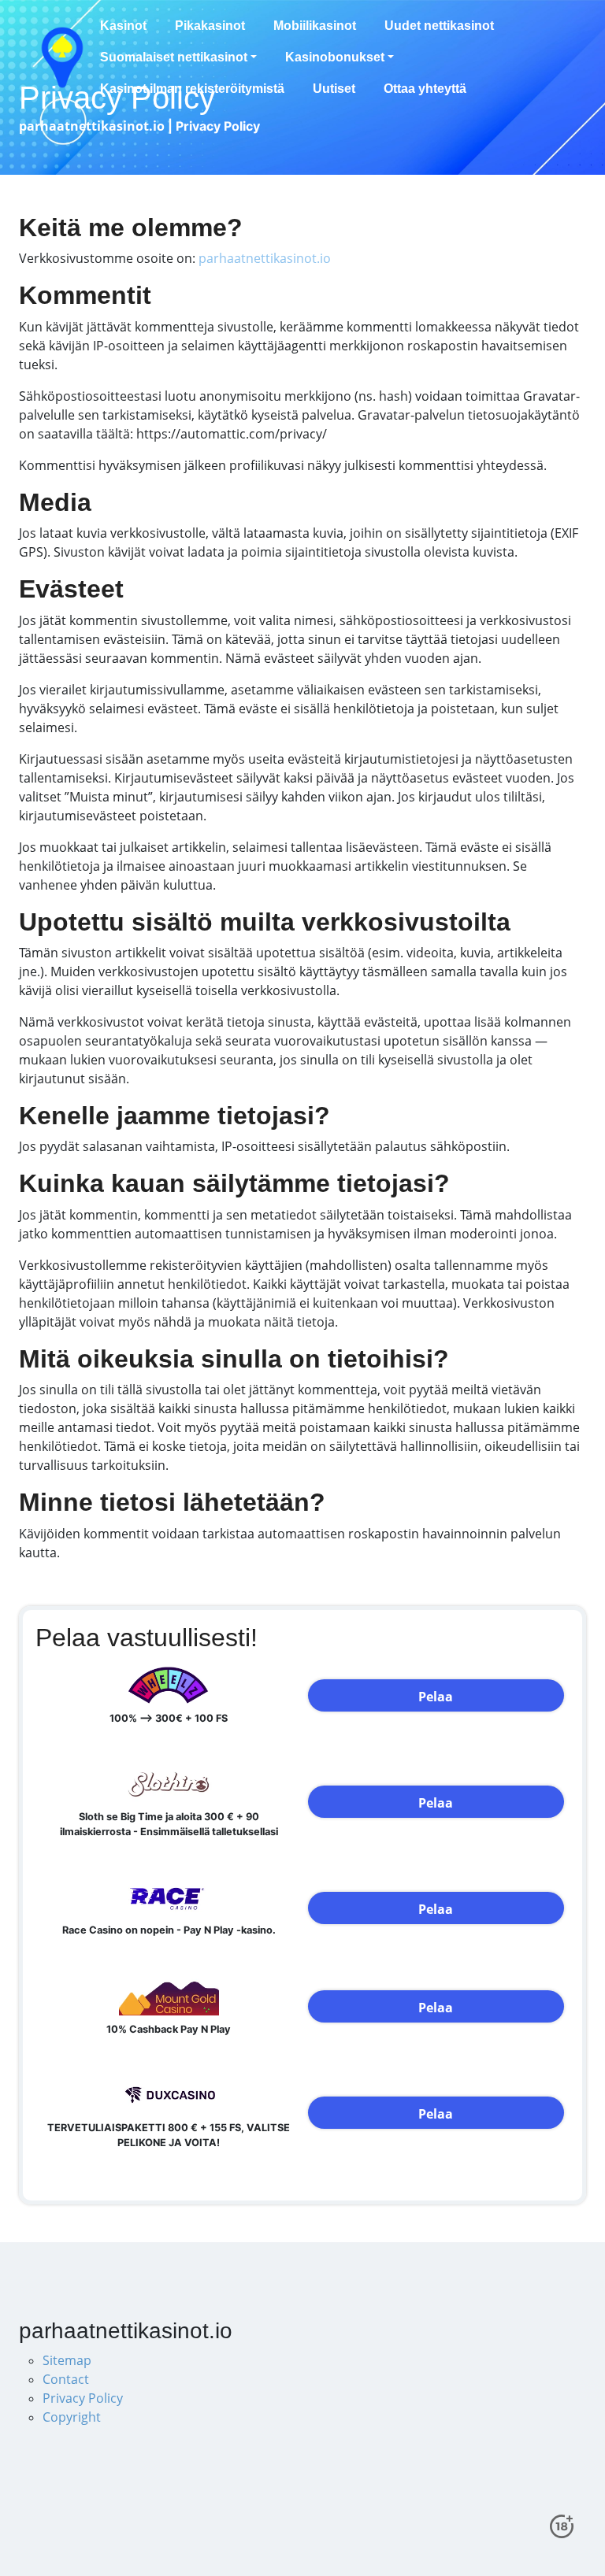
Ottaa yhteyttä (425, 89)
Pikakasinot (210, 26)
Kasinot (123, 26)
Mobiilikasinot (315, 26)
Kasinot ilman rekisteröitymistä (192, 89)
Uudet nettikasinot (439, 26)
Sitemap (67, 2360)
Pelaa (436, 1697)
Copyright (72, 2417)
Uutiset (334, 89)
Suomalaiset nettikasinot (174, 57)
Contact (66, 2379)
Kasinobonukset (335, 57)
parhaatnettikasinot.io (265, 258)
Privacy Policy (83, 2398)
